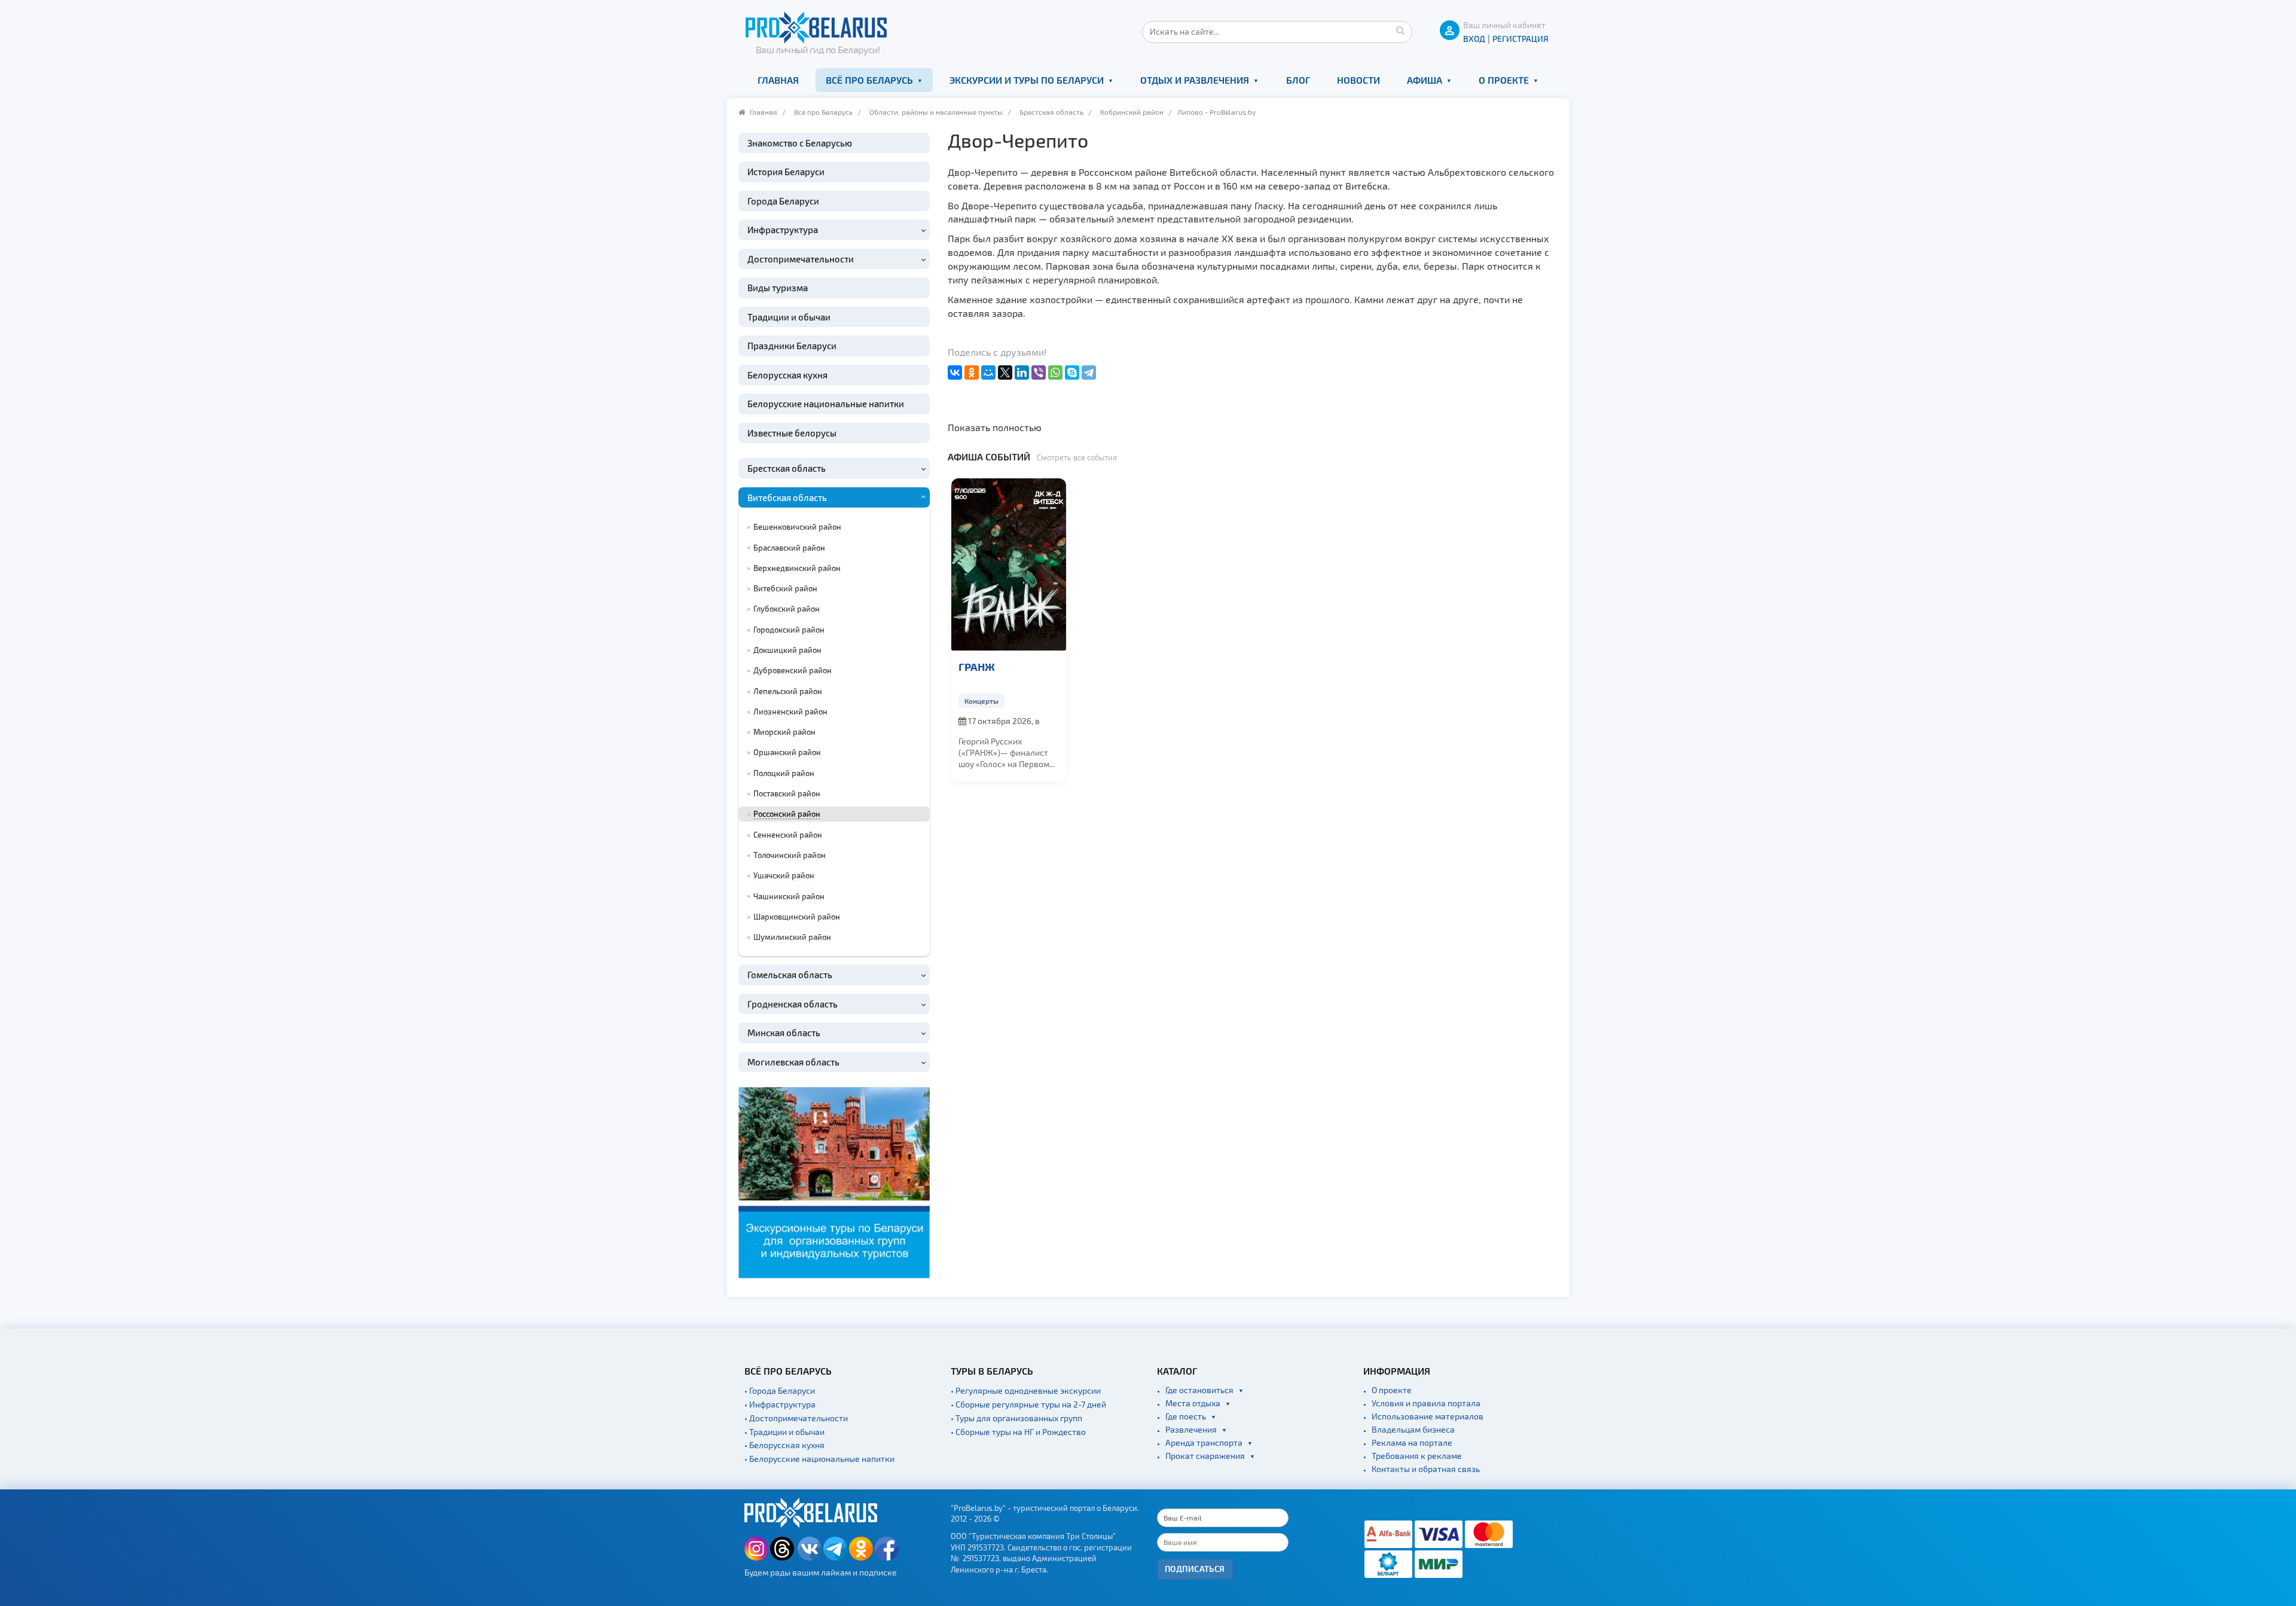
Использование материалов (1428, 1416)
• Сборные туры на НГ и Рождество (1018, 1432)
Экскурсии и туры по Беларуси (1027, 80)
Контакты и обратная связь (1426, 1469)
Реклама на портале (1412, 1442)
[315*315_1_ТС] (834, 1181)
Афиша (1425, 80)
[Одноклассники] (972, 373)
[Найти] (1400, 30)
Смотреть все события (1077, 457)
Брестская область (1051, 112)
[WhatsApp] (1055, 373)
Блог (1298, 80)
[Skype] (1072, 373)
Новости (1358, 80)
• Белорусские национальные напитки (819, 1459)
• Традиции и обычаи (784, 1432)
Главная (778, 80)
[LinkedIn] (1022, 373)
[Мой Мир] (988, 373)
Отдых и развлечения (1195, 80)
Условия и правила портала (1426, 1403)
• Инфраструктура (780, 1404)
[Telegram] (1089, 373)
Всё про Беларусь (869, 80)
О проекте (1504, 80)
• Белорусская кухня (784, 1445)
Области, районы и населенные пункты (936, 112)
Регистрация (1521, 39)
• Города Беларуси (780, 1390)
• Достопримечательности (796, 1418)
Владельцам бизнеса (1413, 1429)
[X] (1005, 373)
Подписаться (1195, 1569)
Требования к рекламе (1417, 1456)
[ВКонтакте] (955, 373)
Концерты (981, 701)
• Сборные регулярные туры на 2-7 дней (1028, 1404)
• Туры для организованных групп (1016, 1418)
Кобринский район (1132, 112)
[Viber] (1039, 373)
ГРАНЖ (977, 666)
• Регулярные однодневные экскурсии (1026, 1390)
